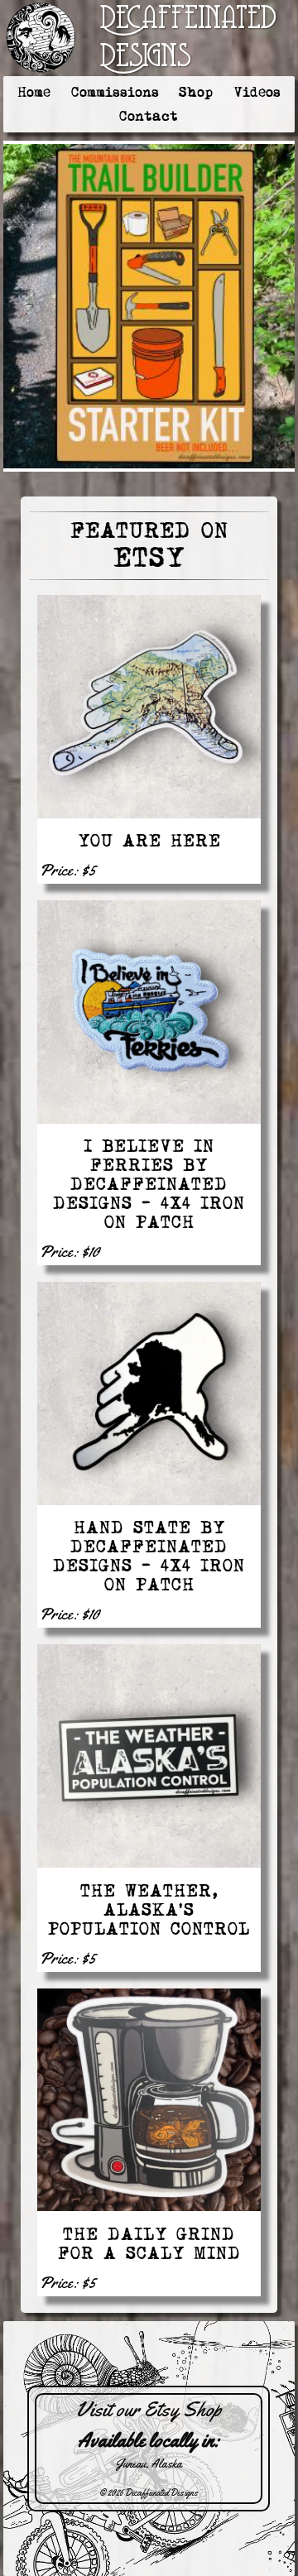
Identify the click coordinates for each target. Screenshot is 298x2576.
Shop (196, 92)
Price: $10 (70, 1252)
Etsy (149, 558)
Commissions (115, 92)
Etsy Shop (183, 2410)
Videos (257, 92)
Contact (149, 116)
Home (34, 92)
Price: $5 (68, 870)
